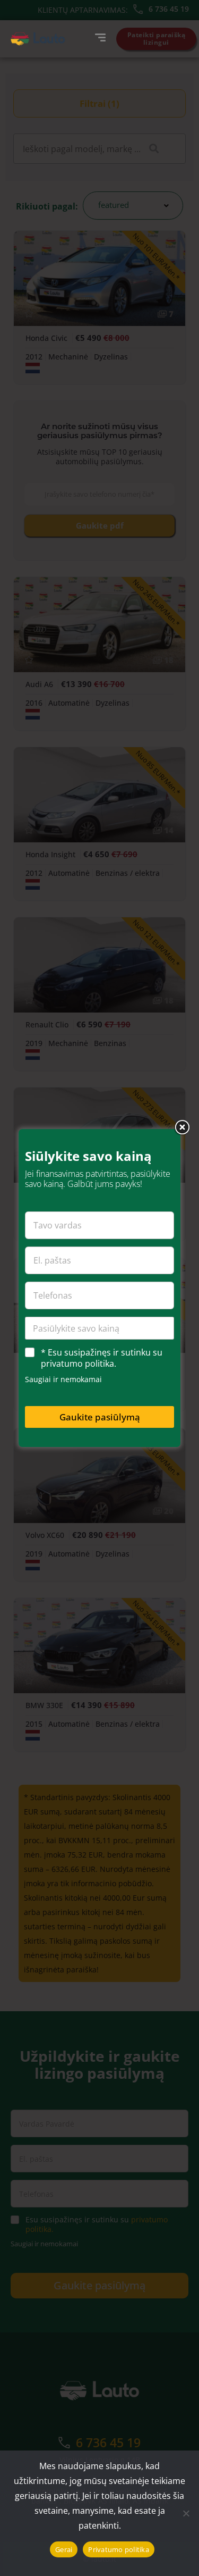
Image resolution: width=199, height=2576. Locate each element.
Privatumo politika (119, 2549)
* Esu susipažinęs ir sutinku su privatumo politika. (102, 1358)
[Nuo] (186, 2513)
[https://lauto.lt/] (38, 39)
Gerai (64, 2549)
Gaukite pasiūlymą (100, 1417)
